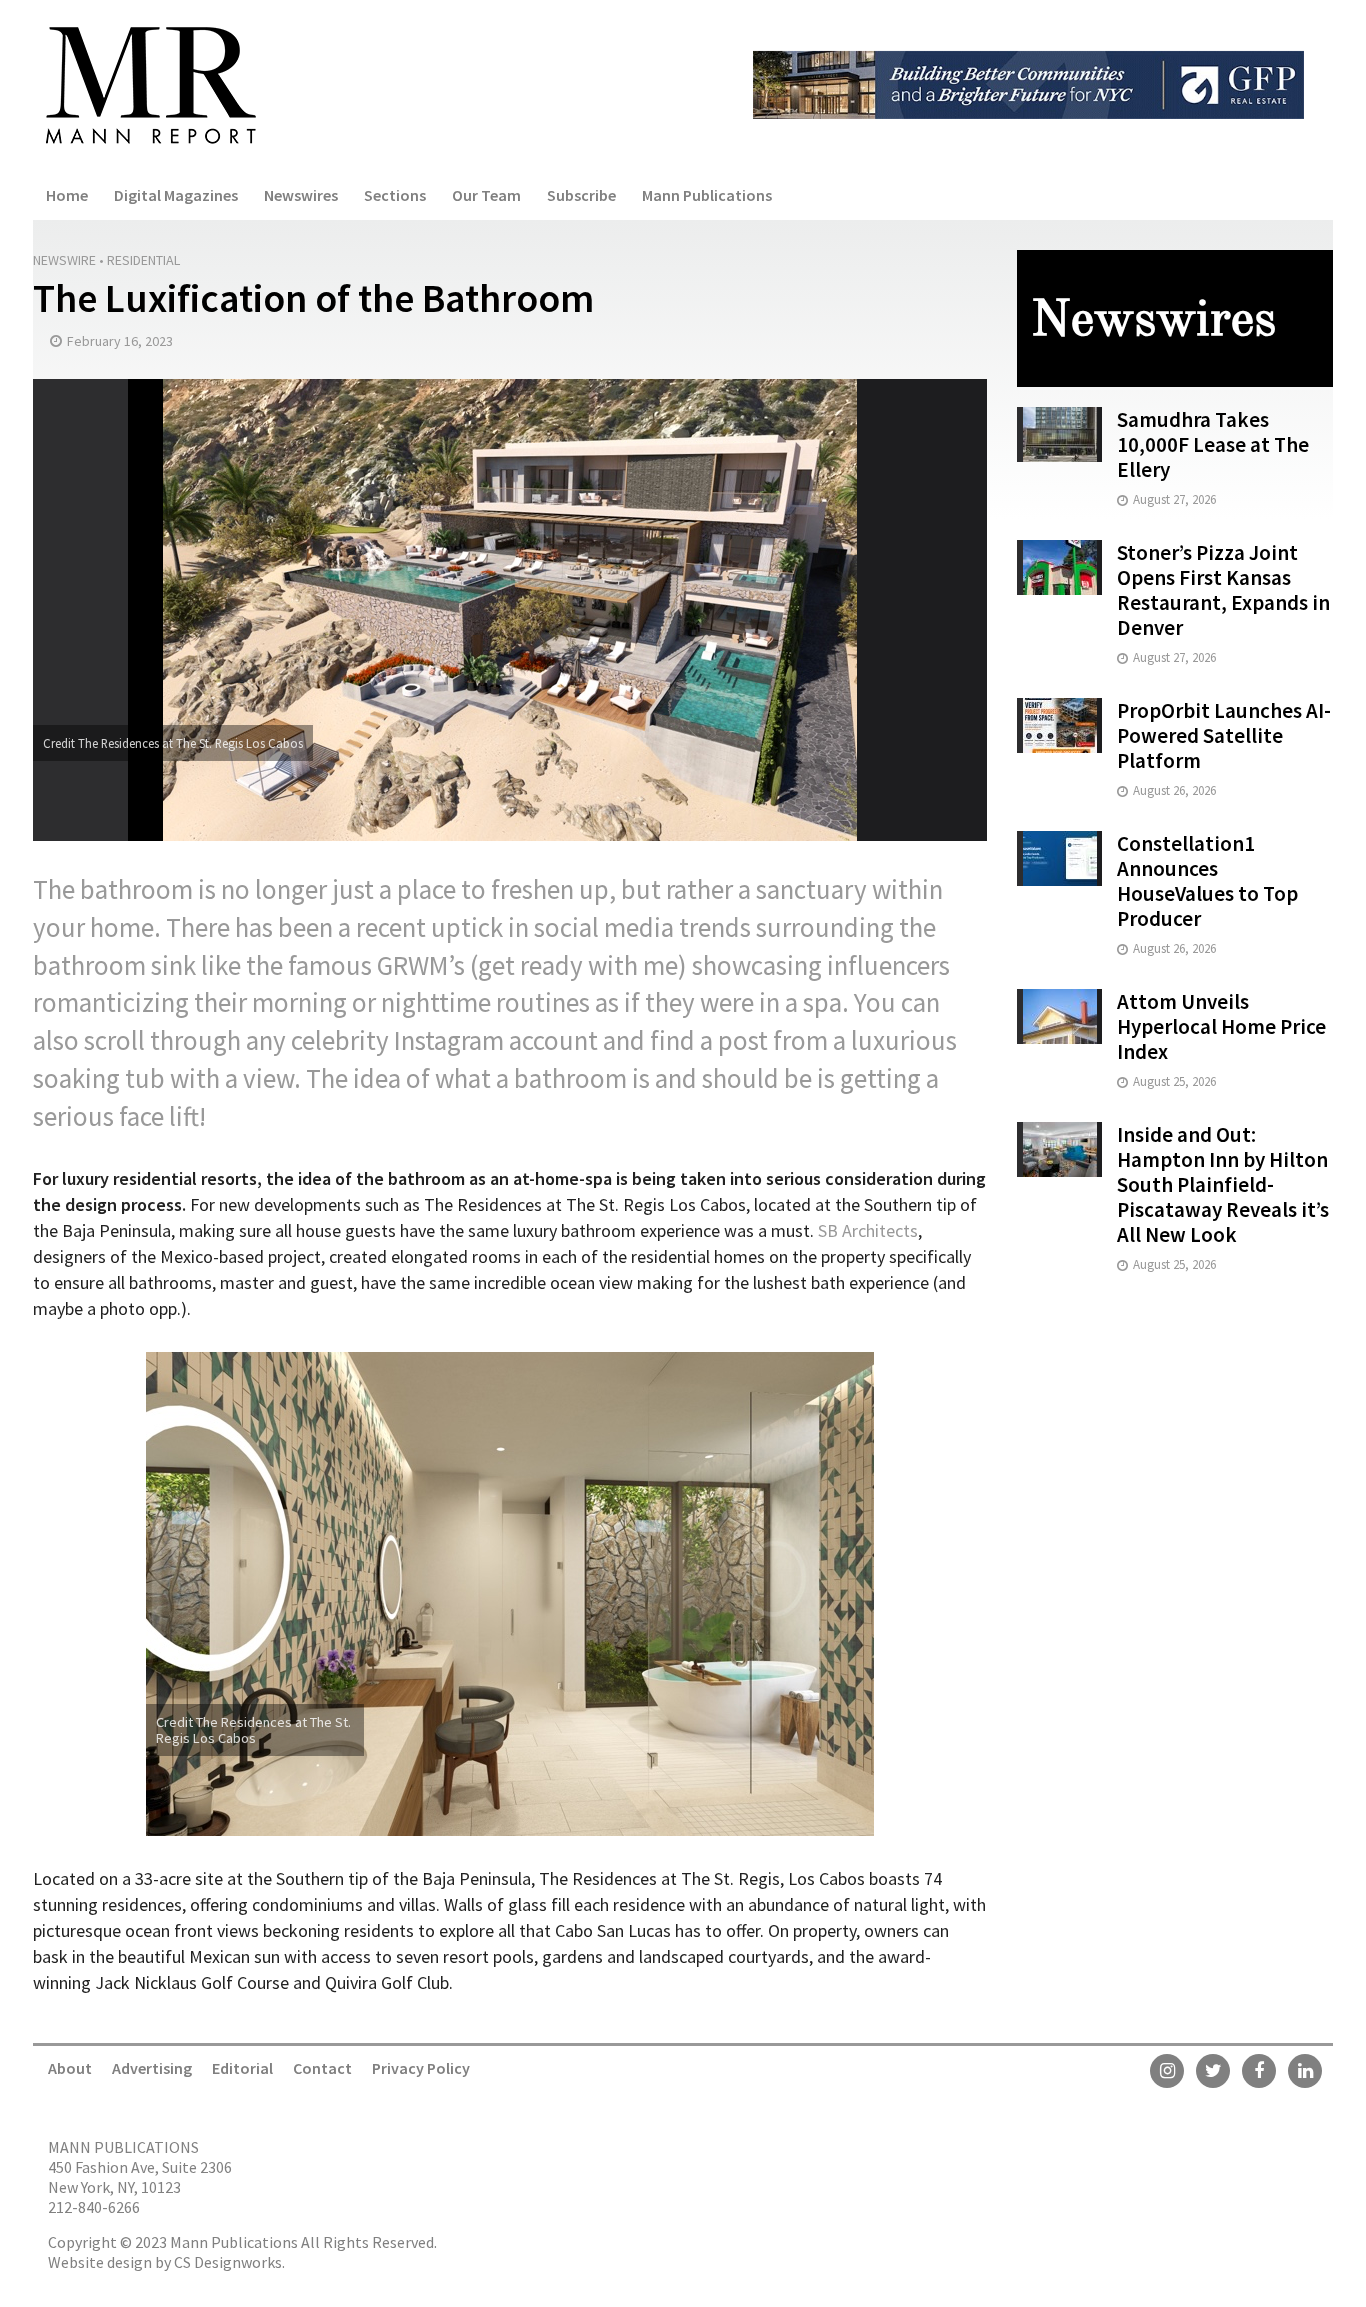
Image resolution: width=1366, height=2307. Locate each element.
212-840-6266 (94, 2207)
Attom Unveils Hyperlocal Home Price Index (1221, 1026)
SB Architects (868, 1230)
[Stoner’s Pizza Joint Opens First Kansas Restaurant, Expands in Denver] (1060, 565)
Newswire (64, 260)
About (70, 2068)
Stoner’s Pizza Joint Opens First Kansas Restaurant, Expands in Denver (1223, 590)
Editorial (242, 2068)
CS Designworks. (229, 2262)
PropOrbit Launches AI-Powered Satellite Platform (1224, 735)
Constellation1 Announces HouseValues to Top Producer (1207, 881)
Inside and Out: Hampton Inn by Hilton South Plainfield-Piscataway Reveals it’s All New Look (1223, 1184)
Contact (322, 2068)
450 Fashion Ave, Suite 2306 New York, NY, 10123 (140, 2177)
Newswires (301, 195)
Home (67, 195)
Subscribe (581, 195)
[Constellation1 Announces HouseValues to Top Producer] (1060, 856)
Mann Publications (707, 195)
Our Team (486, 195)
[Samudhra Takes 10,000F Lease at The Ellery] (1060, 432)
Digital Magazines (176, 195)
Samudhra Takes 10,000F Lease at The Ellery (1213, 444)
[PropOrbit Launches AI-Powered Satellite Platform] (1060, 723)
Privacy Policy (421, 2068)
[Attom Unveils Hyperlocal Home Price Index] (1060, 1014)
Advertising (152, 2068)
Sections (395, 195)
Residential (143, 260)
